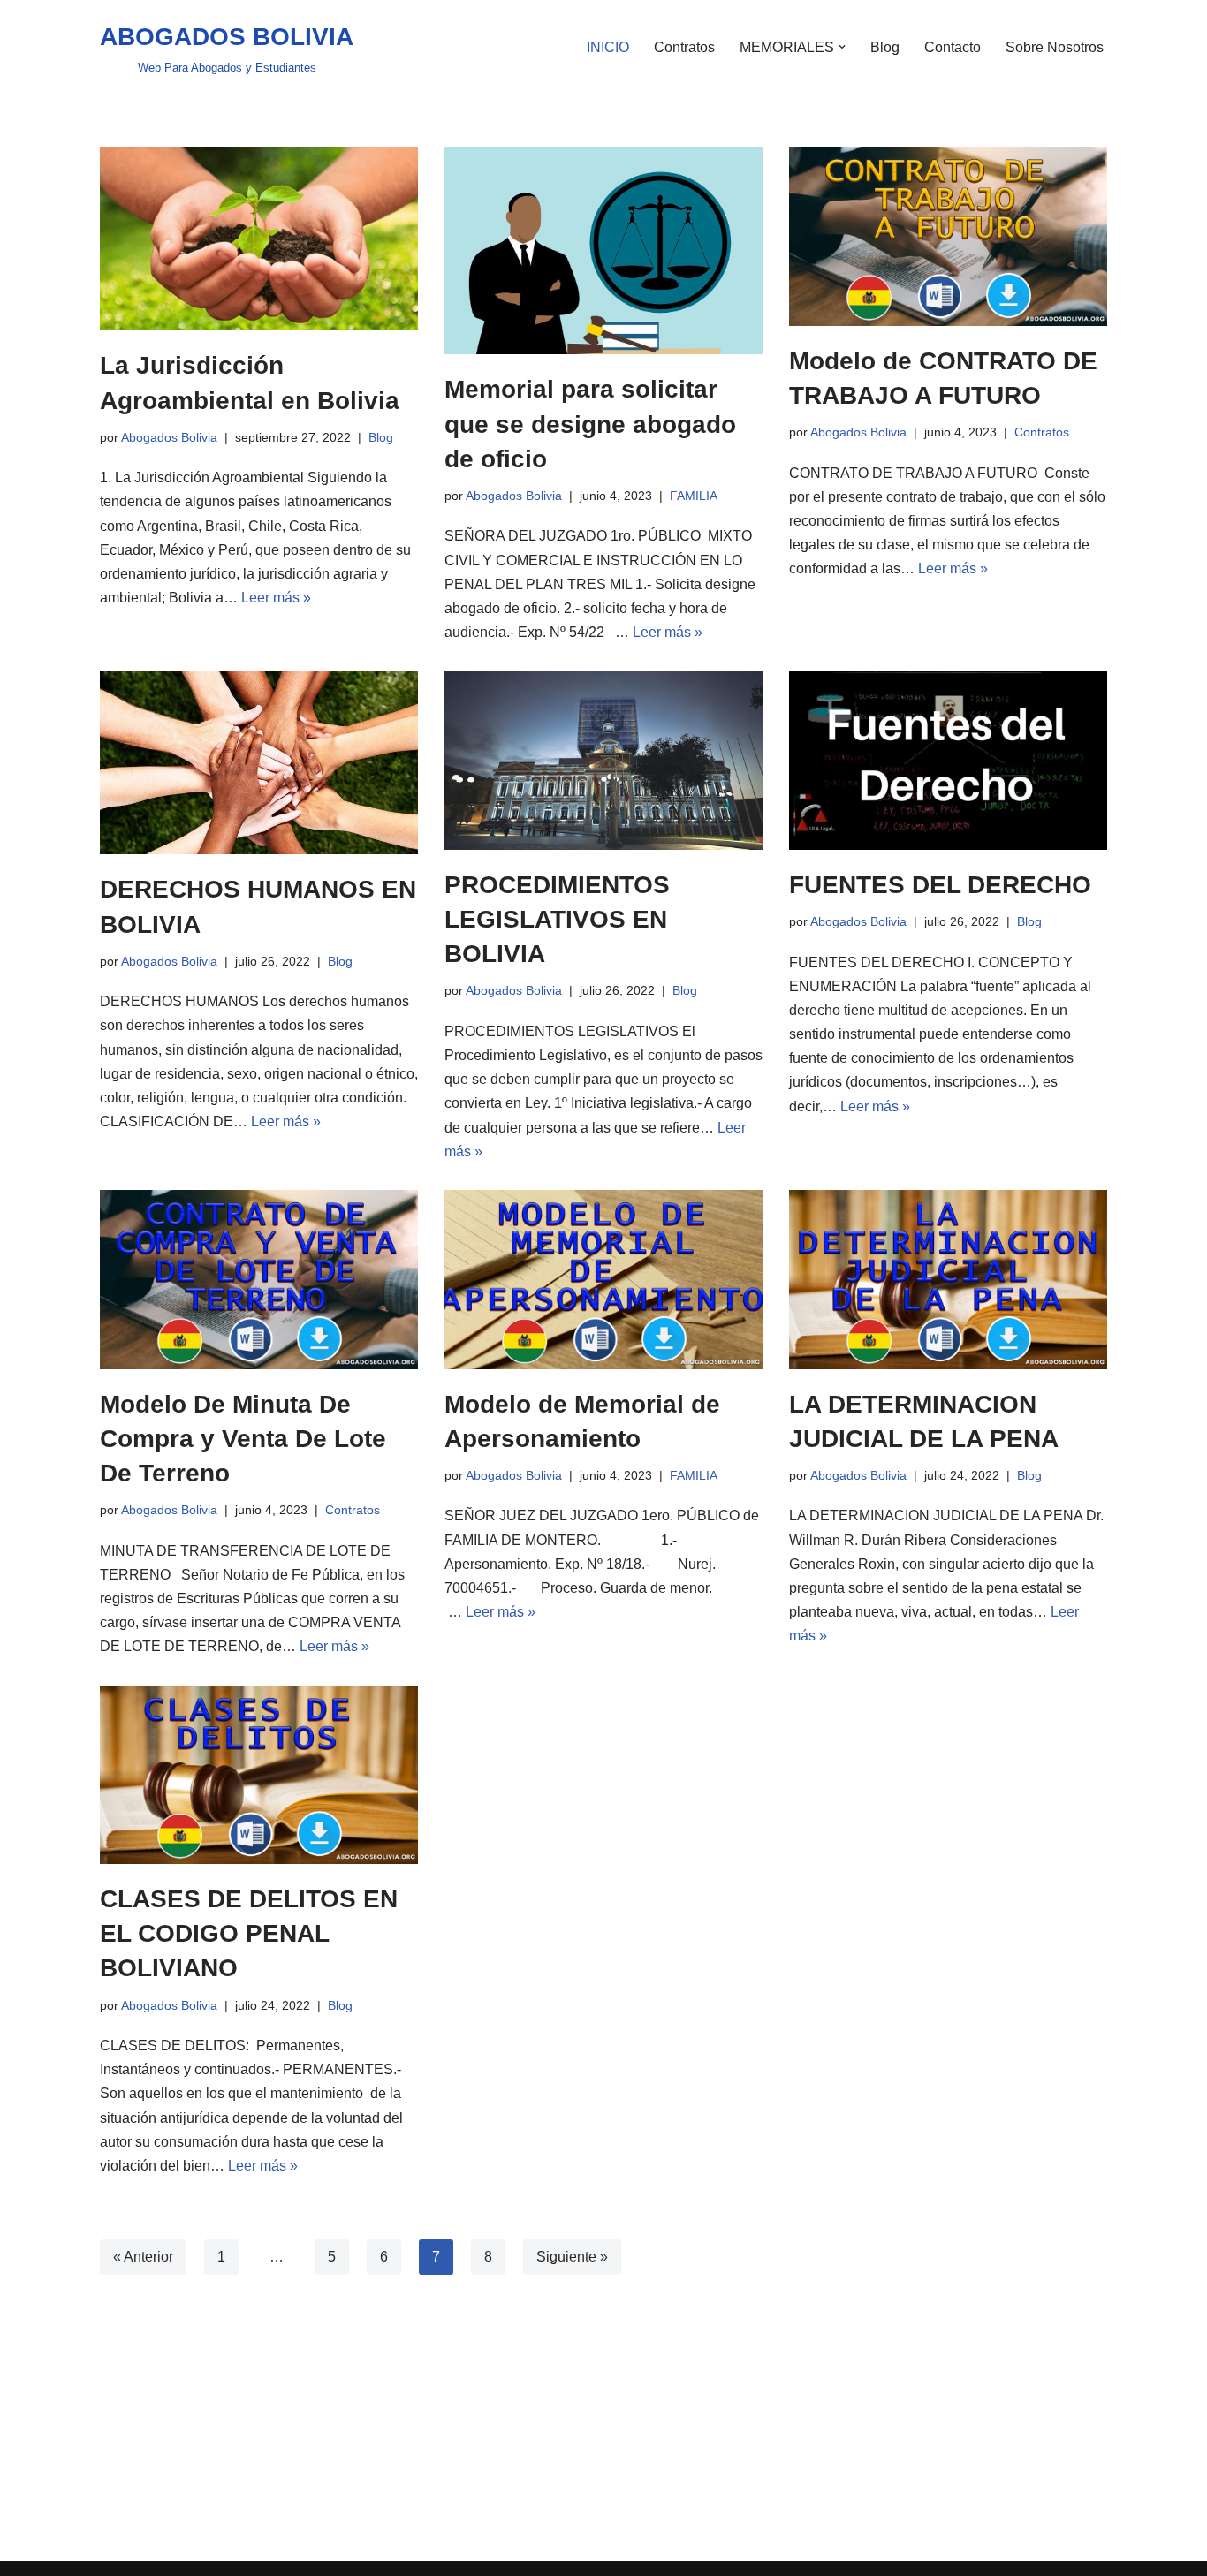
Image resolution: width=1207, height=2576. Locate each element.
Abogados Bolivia (169, 437)
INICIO (608, 47)
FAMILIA (694, 496)
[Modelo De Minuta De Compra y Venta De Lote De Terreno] (259, 1280)
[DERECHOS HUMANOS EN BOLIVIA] (259, 762)
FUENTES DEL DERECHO (940, 885)
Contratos (684, 47)
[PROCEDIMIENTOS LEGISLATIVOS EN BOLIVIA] (603, 760)
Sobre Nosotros (1055, 47)
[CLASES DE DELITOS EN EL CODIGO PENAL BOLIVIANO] (259, 1775)
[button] (842, 47)
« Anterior (143, 2257)
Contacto (953, 47)
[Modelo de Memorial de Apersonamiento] (603, 1280)
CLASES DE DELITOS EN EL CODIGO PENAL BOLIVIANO (249, 1933)
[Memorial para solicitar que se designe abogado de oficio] (603, 250)
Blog (885, 47)
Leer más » (276, 598)
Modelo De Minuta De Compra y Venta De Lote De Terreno (243, 1439)
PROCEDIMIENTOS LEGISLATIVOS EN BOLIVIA (557, 919)
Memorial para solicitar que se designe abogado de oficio (590, 424)
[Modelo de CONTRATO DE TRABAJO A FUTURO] (948, 236)
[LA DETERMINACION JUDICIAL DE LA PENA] (948, 1280)
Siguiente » (572, 2257)
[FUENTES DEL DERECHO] (948, 760)
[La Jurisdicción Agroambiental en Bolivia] (259, 239)
